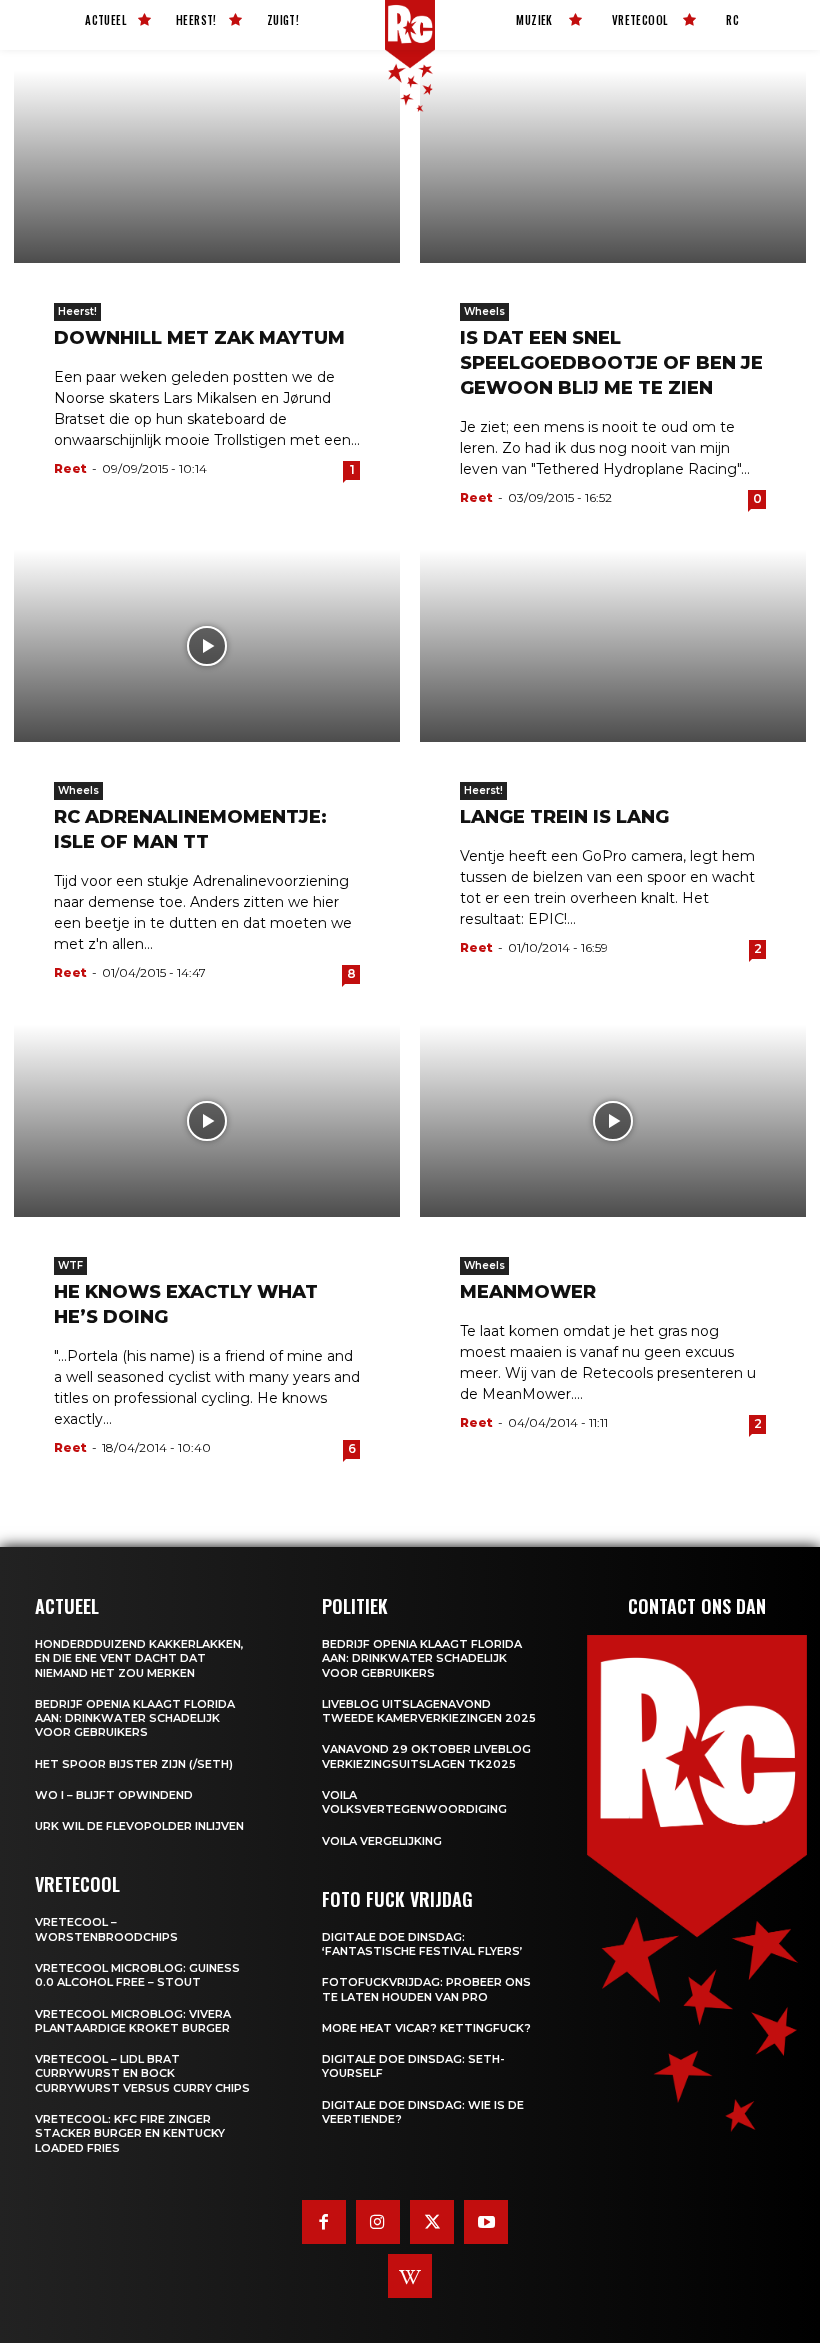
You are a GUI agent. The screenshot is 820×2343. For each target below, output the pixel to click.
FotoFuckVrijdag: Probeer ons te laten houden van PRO (426, 1989)
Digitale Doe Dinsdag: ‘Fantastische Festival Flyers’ (422, 1944)
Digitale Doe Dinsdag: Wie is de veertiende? (423, 2112)
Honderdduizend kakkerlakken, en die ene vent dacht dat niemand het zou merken (139, 1658)
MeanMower (528, 1292)
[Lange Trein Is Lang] (613, 645)
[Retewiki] (410, 2276)
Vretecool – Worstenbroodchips (106, 1929)
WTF (70, 1265)
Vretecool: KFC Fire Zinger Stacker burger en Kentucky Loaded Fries (130, 2133)
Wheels (484, 311)
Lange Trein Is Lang (564, 817)
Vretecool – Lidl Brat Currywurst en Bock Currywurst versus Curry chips (142, 2073)
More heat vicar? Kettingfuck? (426, 2028)
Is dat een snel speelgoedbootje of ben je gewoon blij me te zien (611, 363)
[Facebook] (324, 2222)
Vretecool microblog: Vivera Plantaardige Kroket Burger (133, 2021)
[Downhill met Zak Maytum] (207, 166)
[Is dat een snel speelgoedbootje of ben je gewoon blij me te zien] (613, 166)
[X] (432, 2222)
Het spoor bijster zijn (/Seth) (134, 1764)
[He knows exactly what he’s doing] (207, 1120)
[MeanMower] (613, 1120)
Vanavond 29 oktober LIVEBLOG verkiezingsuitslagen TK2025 (426, 1756)
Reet (70, 468)
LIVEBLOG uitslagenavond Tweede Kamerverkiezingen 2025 (429, 1711)
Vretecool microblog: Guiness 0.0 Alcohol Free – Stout (137, 1975)
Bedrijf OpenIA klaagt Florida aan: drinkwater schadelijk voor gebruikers (135, 1718)
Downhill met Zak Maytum (199, 338)
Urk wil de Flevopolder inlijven (139, 1826)
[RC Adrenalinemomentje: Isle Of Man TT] (207, 645)
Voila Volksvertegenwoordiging (414, 1802)
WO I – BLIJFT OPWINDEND (114, 1795)
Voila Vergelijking (382, 1841)
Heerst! (77, 311)
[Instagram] (378, 2222)
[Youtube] (486, 2222)
